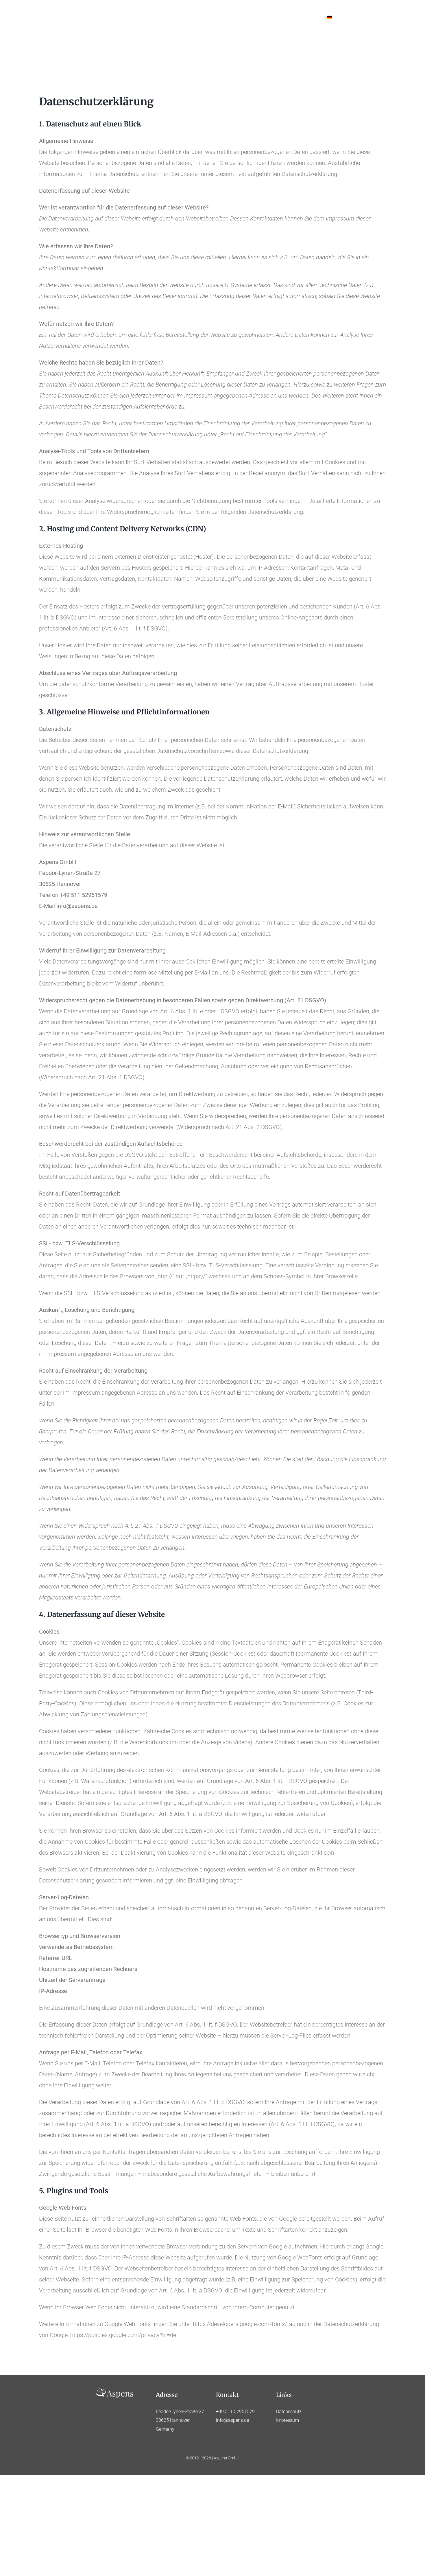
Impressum (288, 2420)
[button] (369, 17)
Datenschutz (289, 2412)
